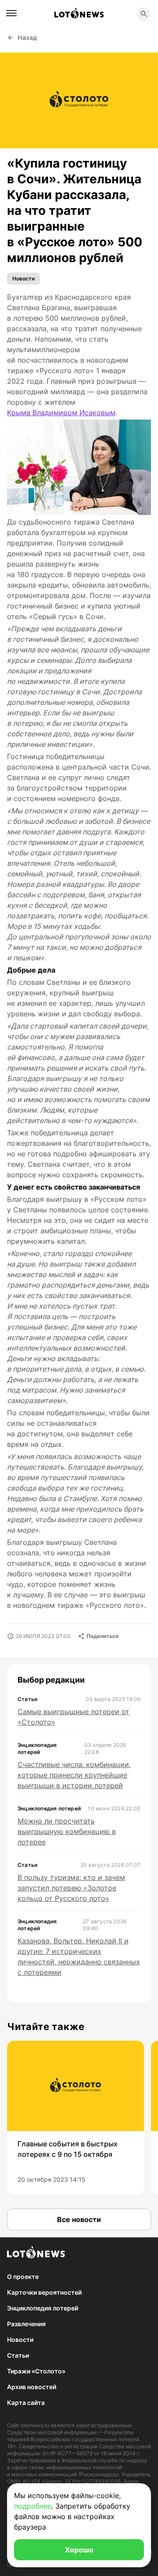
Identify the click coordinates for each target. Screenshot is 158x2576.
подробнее (33, 2506)
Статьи (18, 2355)
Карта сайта (26, 2403)
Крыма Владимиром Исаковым (61, 413)
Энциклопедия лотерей (43, 2308)
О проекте (23, 2277)
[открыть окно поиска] (144, 14)
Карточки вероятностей (44, 2292)
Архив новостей (32, 2387)
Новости (23, 278)
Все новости (79, 2219)
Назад (27, 37)
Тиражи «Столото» (36, 2371)
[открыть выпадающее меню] (11, 13)
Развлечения (26, 2324)
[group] (75, 2117)
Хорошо (79, 2550)
